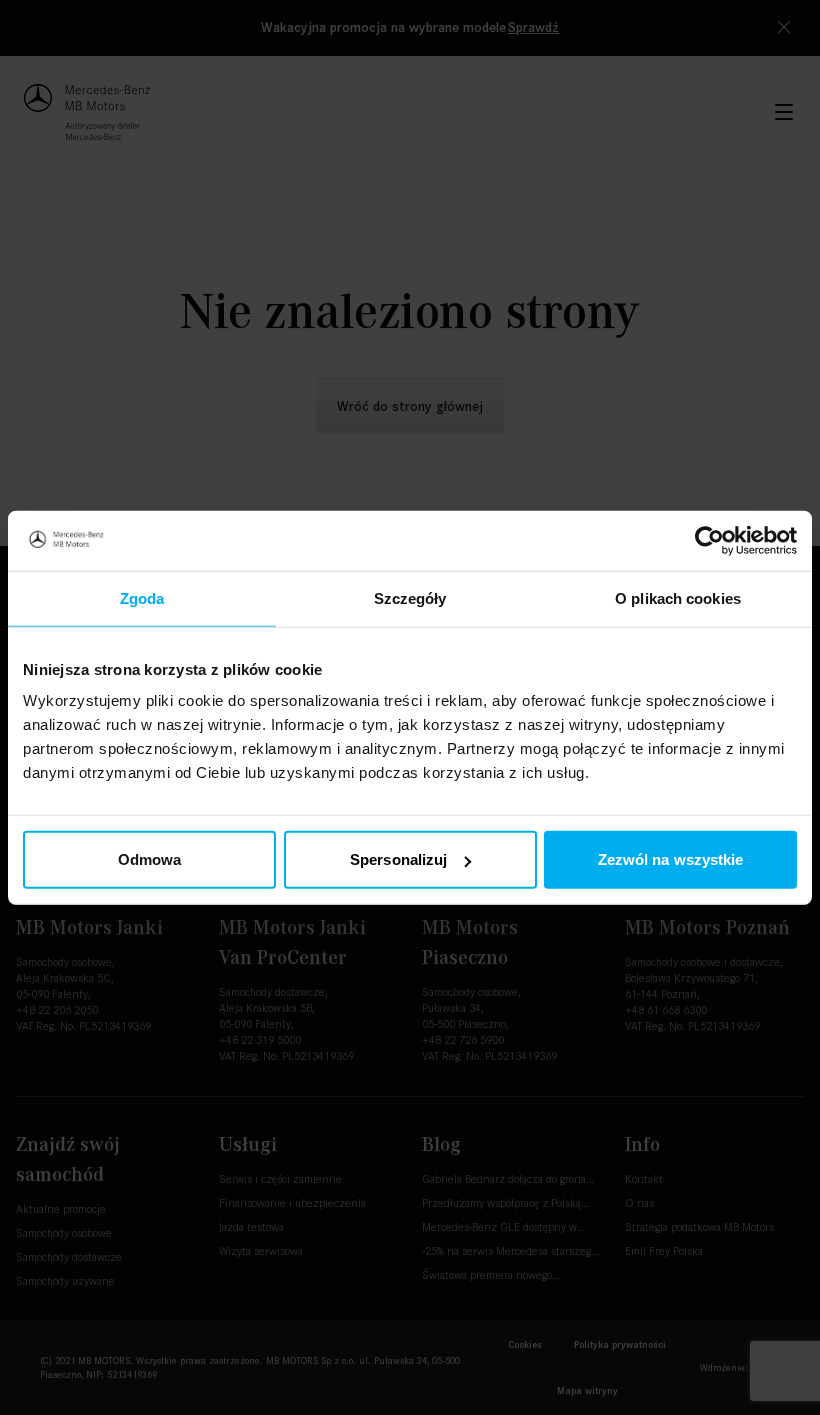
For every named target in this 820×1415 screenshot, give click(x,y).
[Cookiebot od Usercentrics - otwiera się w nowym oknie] (709, 540)
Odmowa (150, 859)
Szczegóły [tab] (410, 597)
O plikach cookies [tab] (678, 597)
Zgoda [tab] (142, 597)
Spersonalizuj (398, 859)
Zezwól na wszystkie (671, 859)
